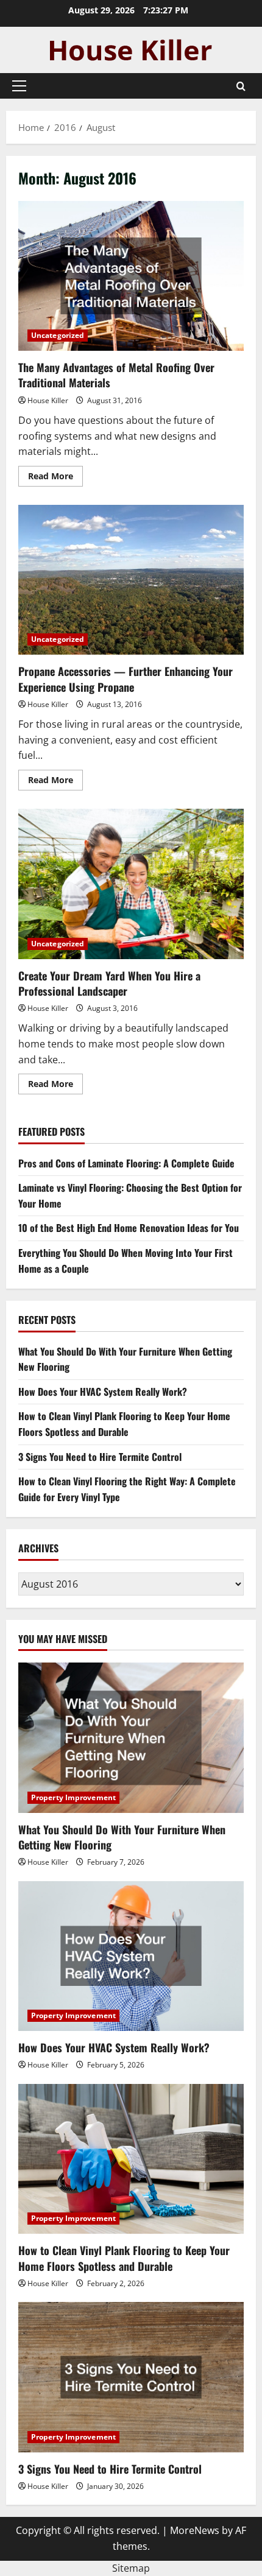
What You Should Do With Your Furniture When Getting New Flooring (122, 1837)
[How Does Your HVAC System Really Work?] (131, 1956)
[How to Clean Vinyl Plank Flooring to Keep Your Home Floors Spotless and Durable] (131, 2159)
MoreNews (195, 2530)
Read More (55, 478)
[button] (19, 86)
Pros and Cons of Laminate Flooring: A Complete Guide (126, 1163)
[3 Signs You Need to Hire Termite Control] (131, 2377)
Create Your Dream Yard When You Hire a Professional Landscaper (131, 884)
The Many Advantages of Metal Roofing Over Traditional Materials (131, 276)
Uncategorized (58, 335)
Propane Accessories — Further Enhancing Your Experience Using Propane (131, 580)
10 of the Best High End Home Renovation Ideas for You (129, 1228)
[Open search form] (241, 86)
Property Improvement (73, 1797)
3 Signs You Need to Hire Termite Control (100, 1457)
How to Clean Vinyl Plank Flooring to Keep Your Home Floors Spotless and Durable (124, 1424)
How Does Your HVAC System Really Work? (103, 1392)
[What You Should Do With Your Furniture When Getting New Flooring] (131, 1738)
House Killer (48, 400)
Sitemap (131, 2568)
